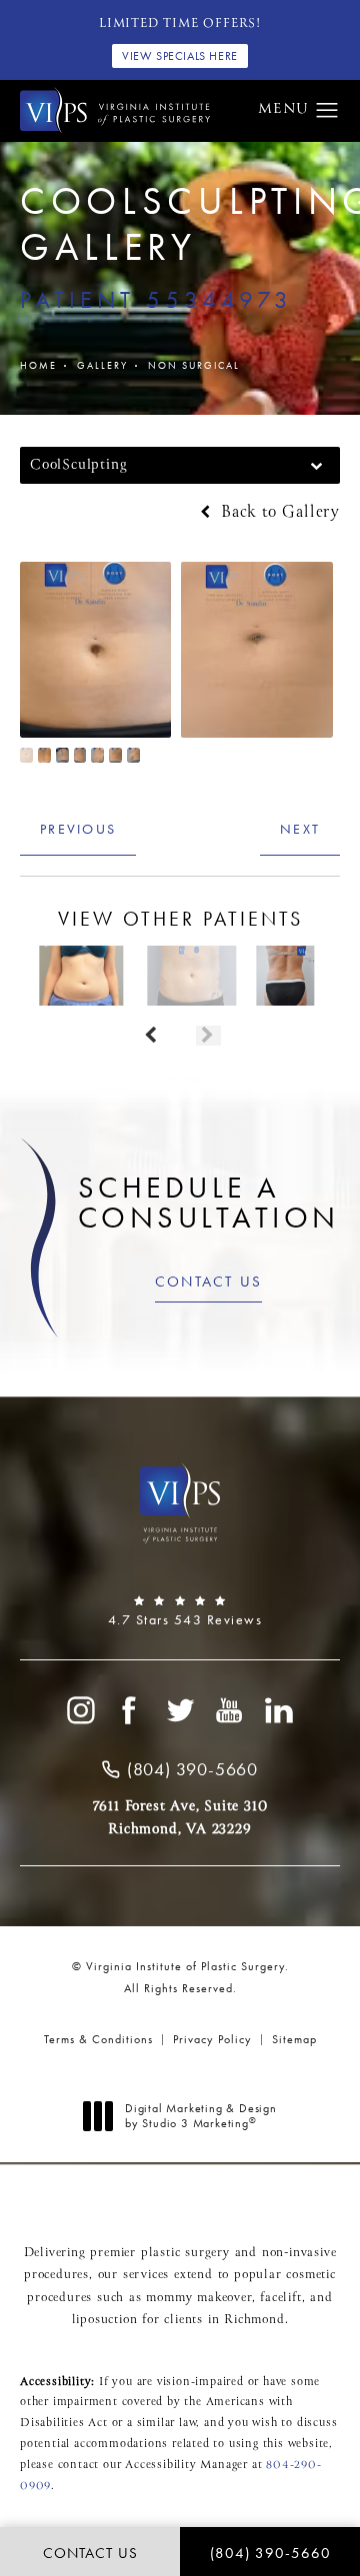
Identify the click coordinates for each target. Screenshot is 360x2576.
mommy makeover (198, 2298)
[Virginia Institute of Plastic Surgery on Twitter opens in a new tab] (180, 1710)
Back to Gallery (277, 513)
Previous (78, 829)
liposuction (105, 2320)
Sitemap (294, 2039)
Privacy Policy (212, 2039)
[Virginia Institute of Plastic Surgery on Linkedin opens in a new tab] (280, 1710)
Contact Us (209, 1282)
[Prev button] (151, 1036)
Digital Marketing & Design (200, 2117)
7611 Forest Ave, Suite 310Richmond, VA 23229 (180, 1817)
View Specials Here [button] (180, 56)
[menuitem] (80, 1710)
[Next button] (208, 1036)
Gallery (102, 365)
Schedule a (209, 1203)
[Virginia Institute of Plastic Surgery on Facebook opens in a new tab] (130, 1710)
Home (38, 365)
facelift (280, 2298)
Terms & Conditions (98, 2039)
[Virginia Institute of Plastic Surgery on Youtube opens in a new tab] (230, 1710)
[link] (180, 1611)
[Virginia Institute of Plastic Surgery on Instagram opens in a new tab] (80, 1710)
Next (300, 829)
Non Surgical (194, 365)
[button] (327, 111)
